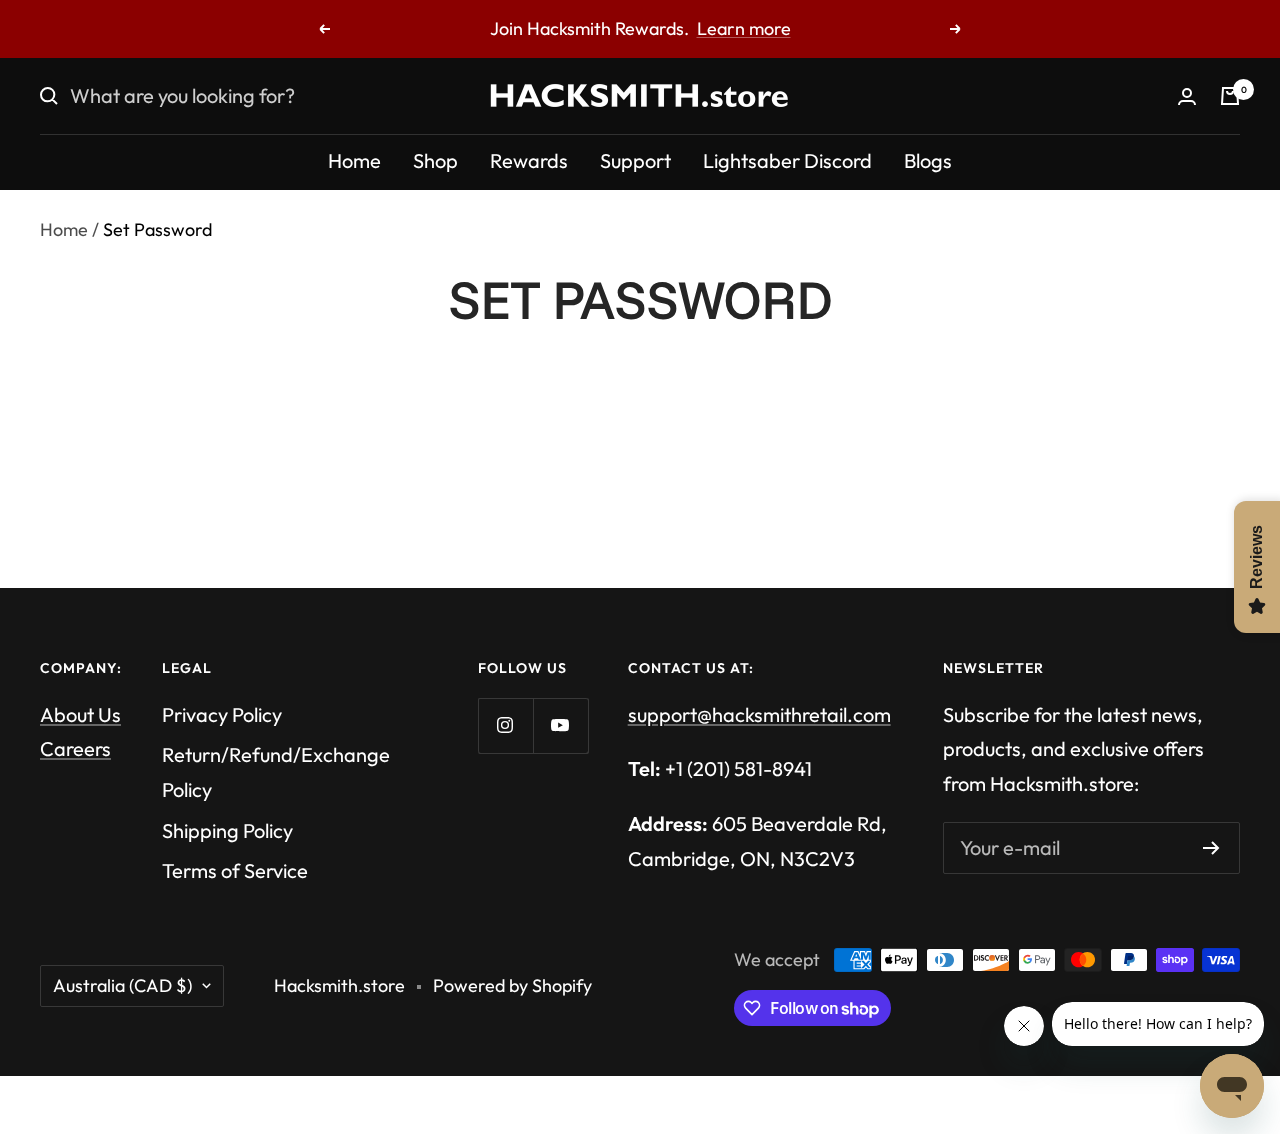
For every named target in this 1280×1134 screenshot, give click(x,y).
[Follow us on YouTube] (560, 725)
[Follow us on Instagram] (505, 725)
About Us (80, 714)
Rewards (529, 160)
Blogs (928, 160)
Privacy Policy (222, 714)
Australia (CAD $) (122, 985)
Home (354, 160)
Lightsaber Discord (787, 160)
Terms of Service (235, 870)
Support (635, 160)
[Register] (1211, 848)
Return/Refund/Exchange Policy (276, 772)
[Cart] (1230, 96)
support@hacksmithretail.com (759, 714)
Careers (75, 748)
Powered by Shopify (512, 985)
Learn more (744, 28)
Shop (435, 160)
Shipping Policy (227, 830)
